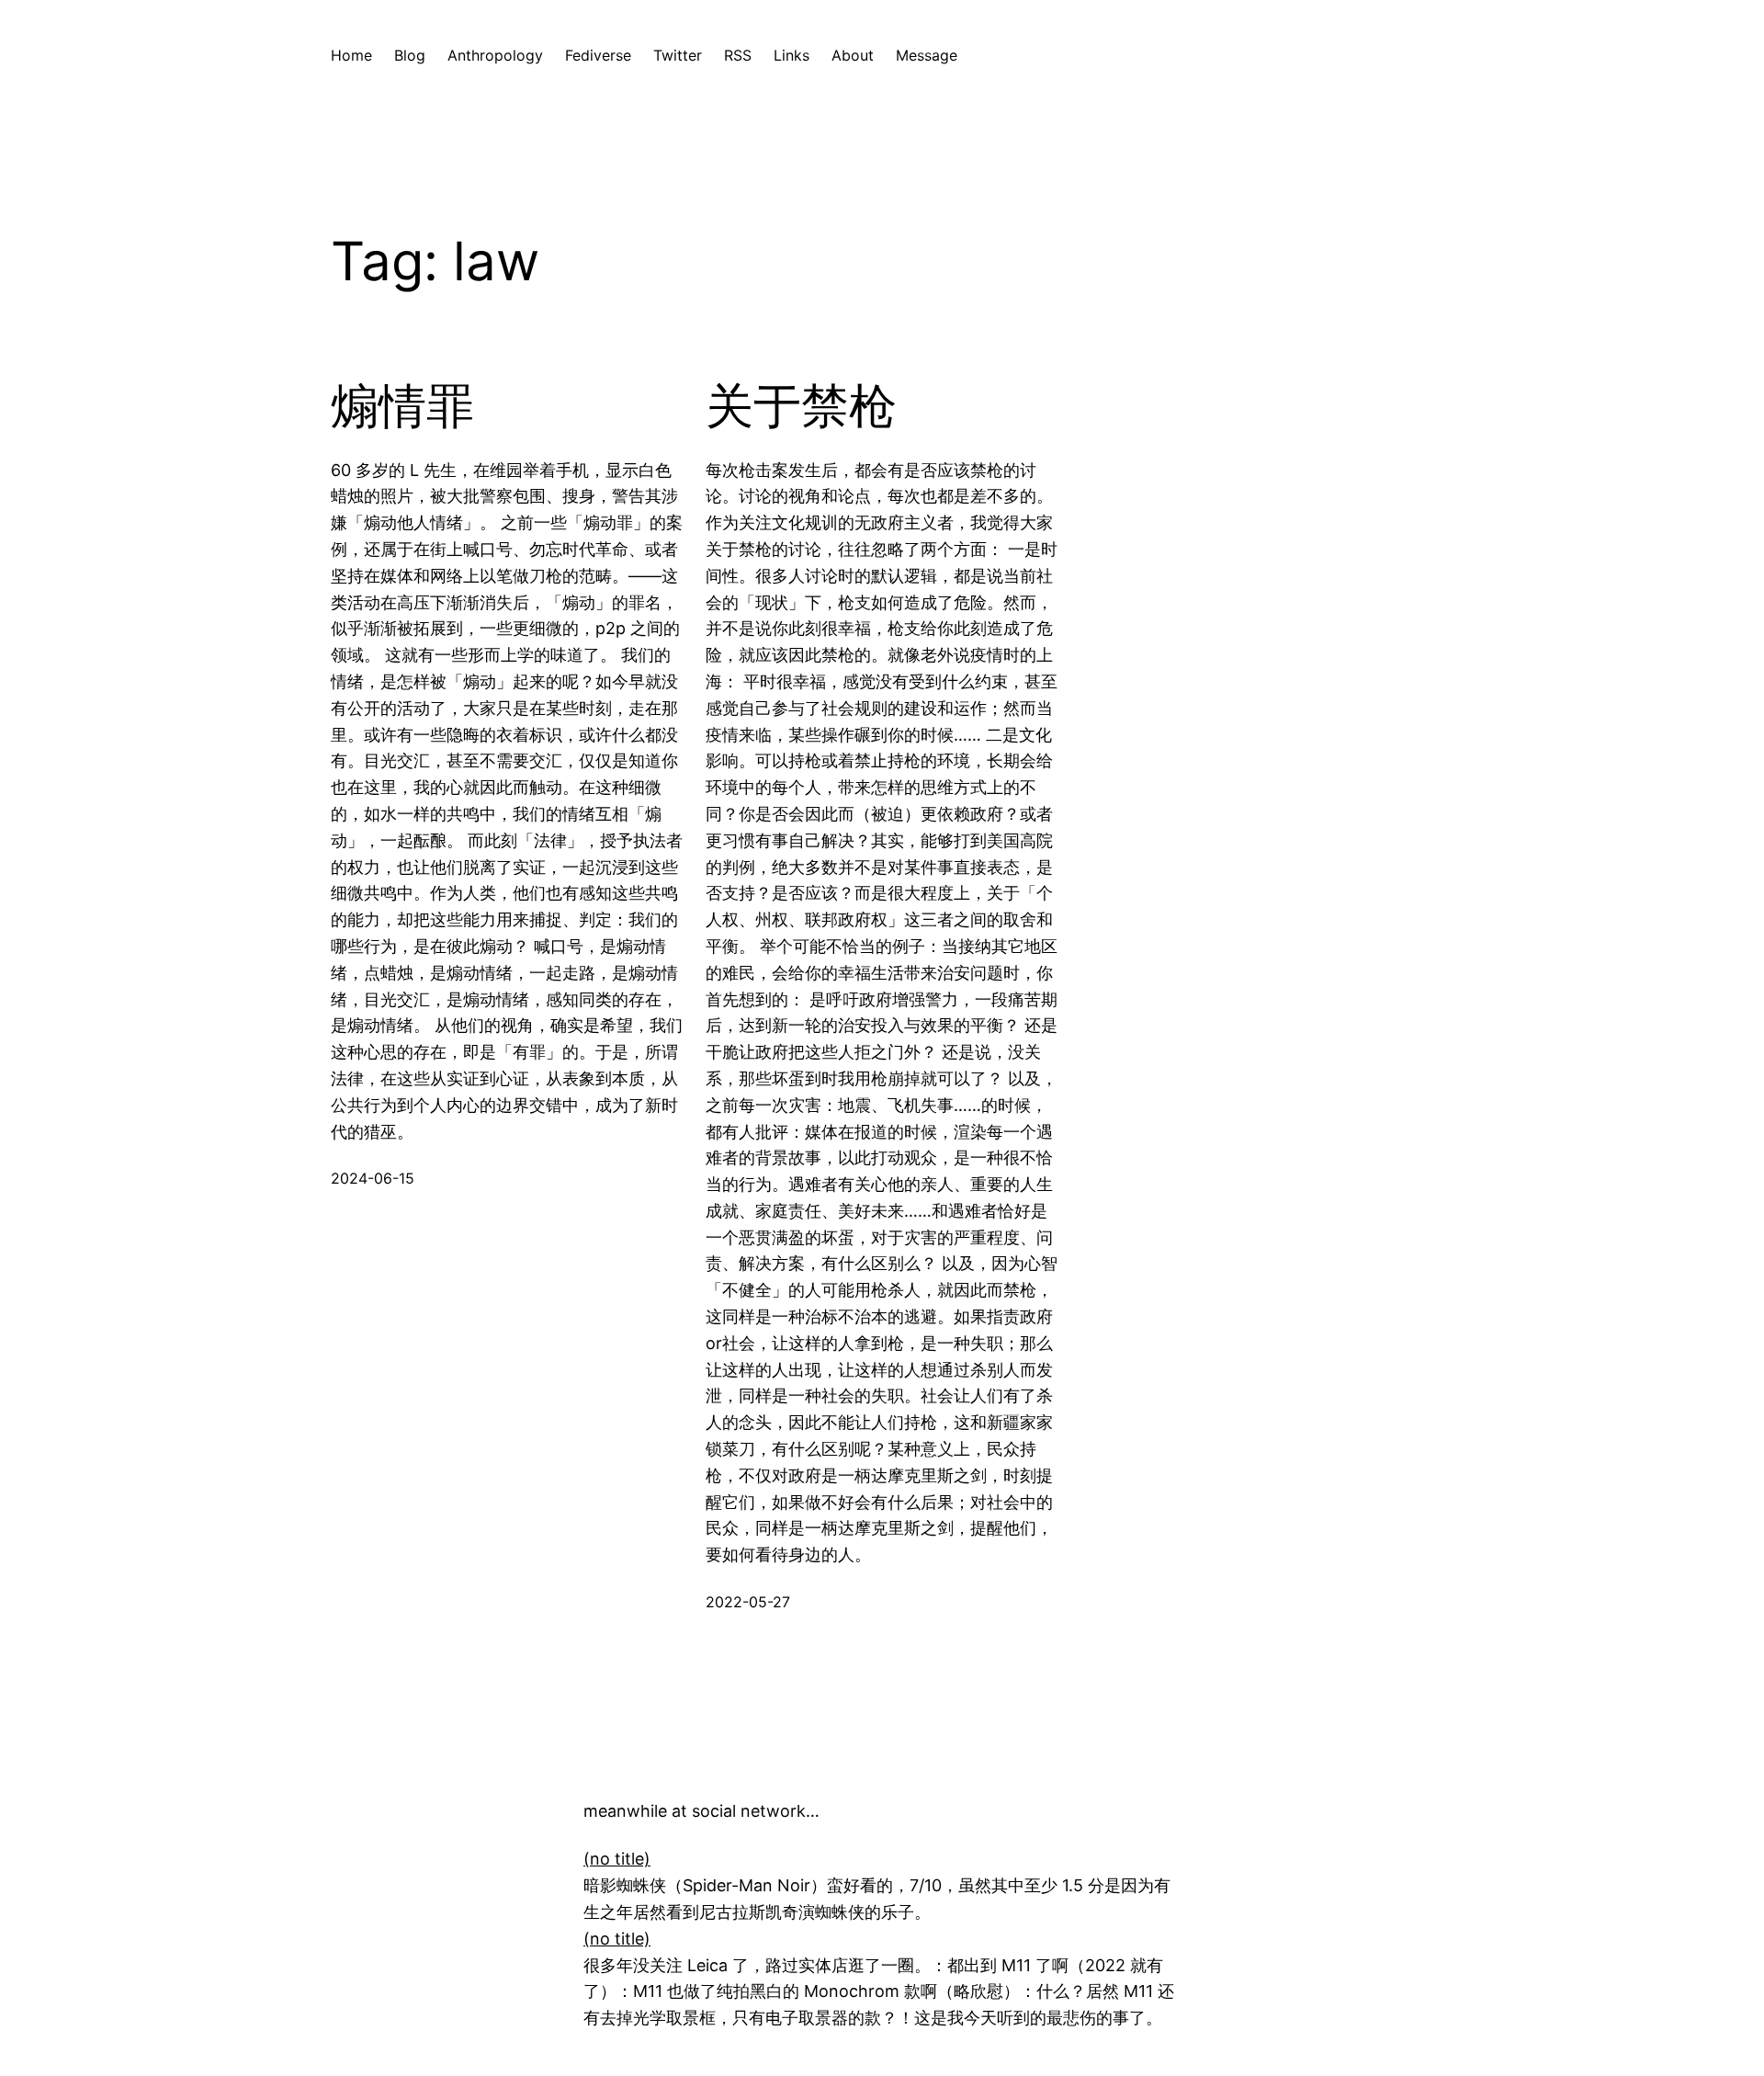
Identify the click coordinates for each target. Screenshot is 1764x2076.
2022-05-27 (748, 1602)
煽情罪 (402, 406)
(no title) (617, 1859)
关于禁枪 (801, 406)
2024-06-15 (373, 1178)
